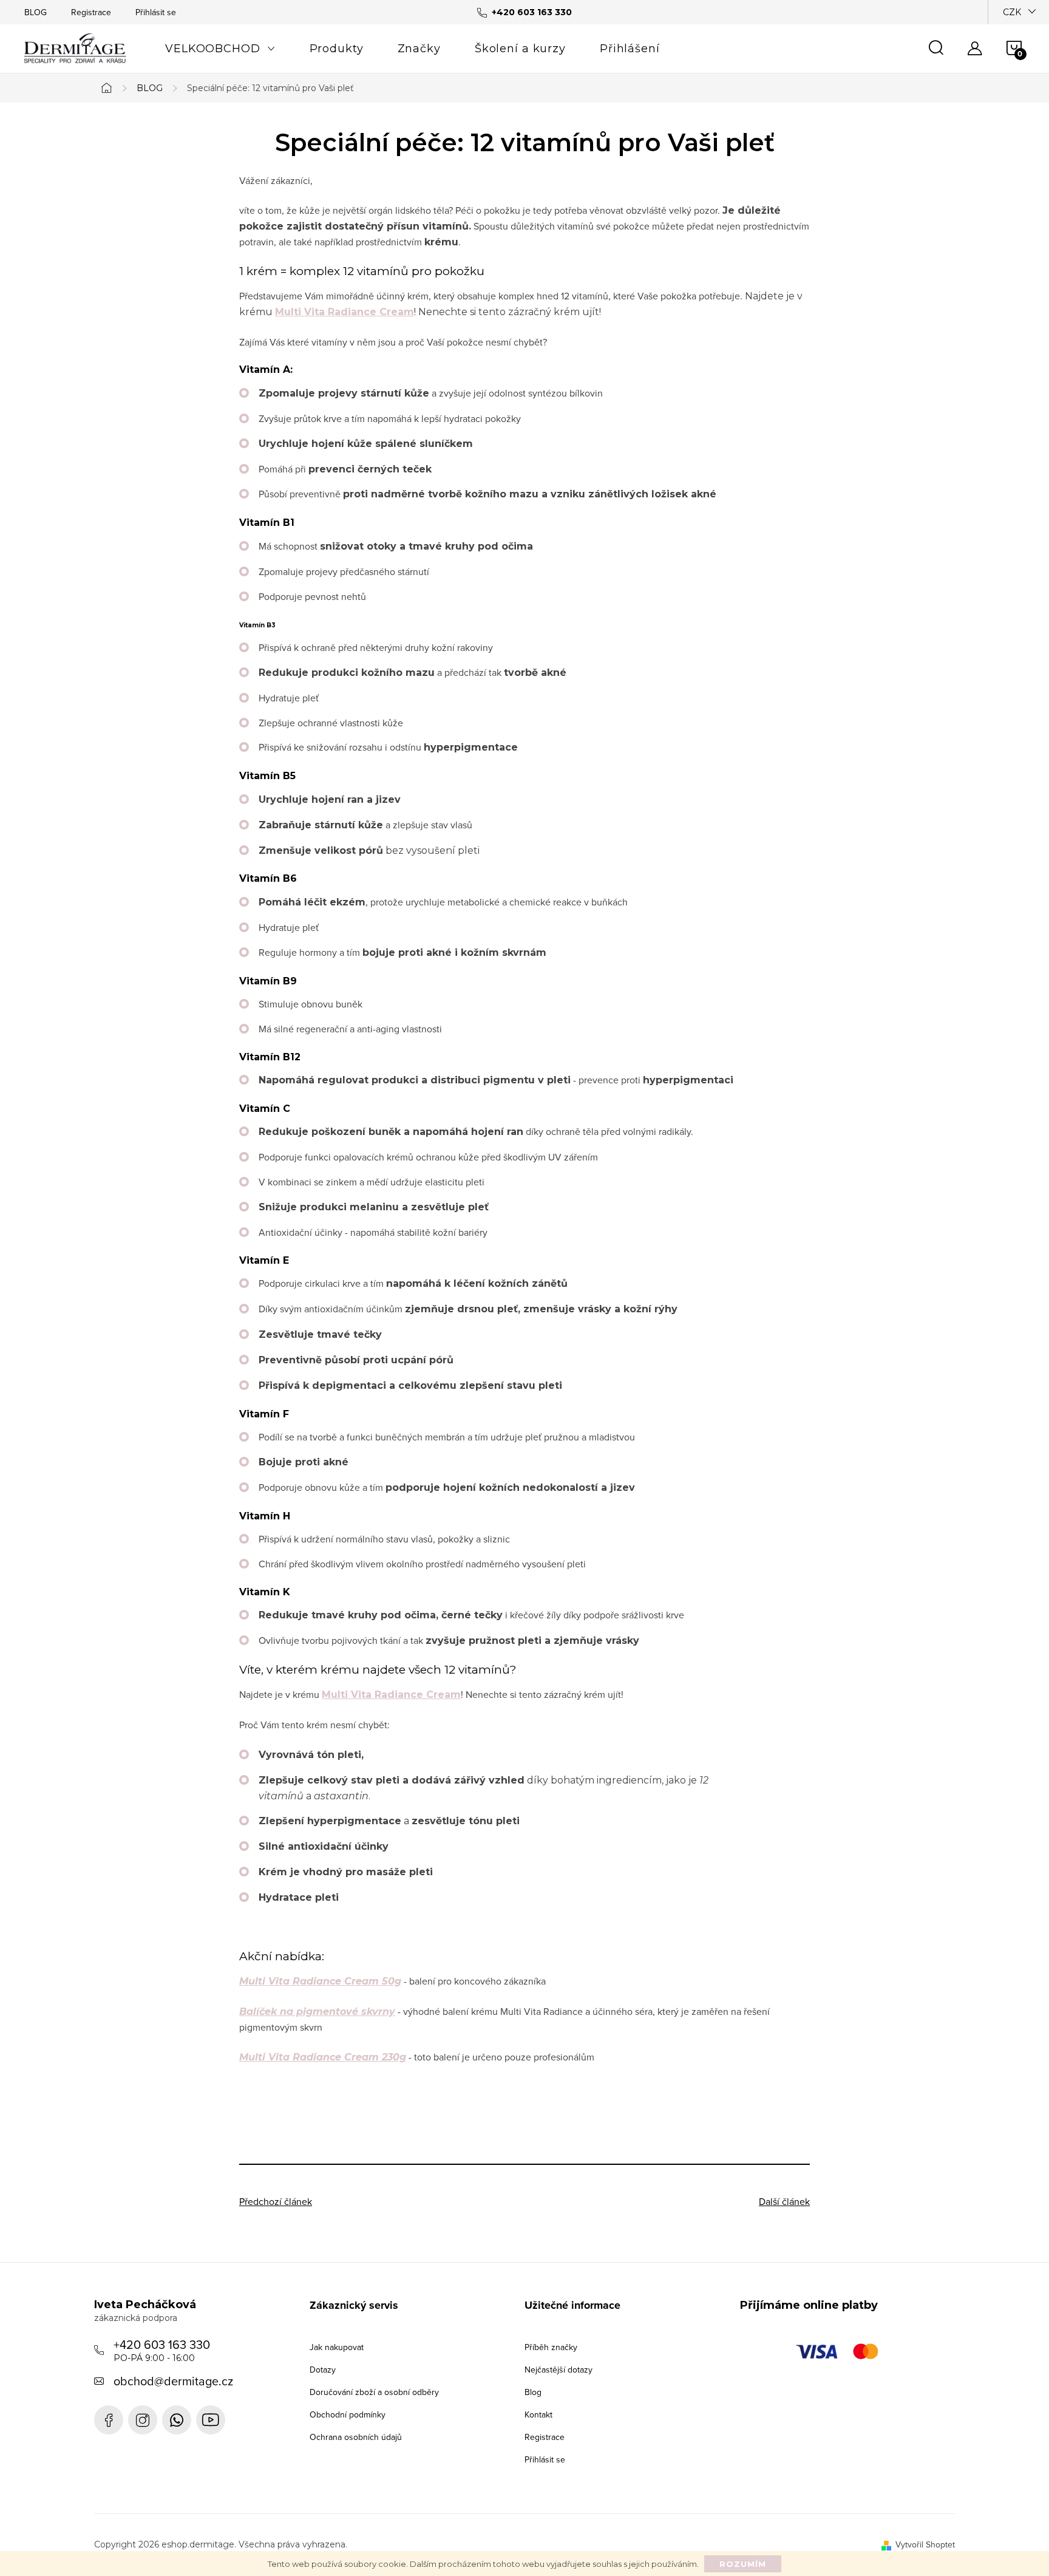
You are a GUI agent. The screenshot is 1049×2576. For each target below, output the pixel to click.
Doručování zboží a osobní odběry (374, 2392)
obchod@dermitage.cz (173, 2381)
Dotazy (323, 2370)
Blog (533, 2392)
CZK (1012, 12)
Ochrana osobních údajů (356, 2437)
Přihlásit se (156, 12)
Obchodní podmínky (348, 2414)
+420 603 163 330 (162, 2349)
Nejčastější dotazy (558, 2370)
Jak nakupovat (337, 2347)
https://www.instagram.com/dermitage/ (143, 2420)
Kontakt (538, 2414)
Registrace (91, 12)
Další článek (784, 2201)
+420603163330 (177, 2420)
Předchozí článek (276, 2201)
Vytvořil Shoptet (925, 2544)
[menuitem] (220, 49)
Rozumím (743, 2564)
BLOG (36, 12)
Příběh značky (551, 2347)
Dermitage (109, 2420)
